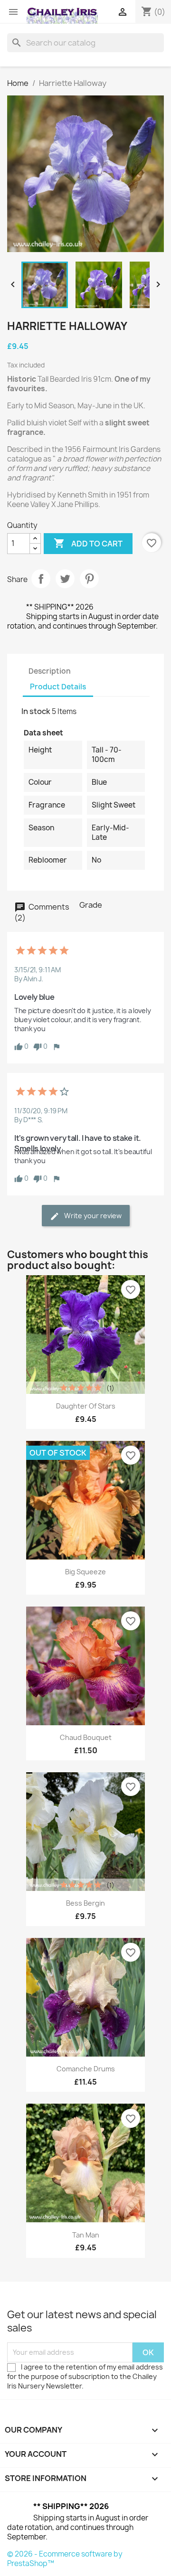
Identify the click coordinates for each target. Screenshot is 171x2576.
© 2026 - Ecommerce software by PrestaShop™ (65, 2559)
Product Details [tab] (58, 687)
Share (41, 579)
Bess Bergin (85, 1903)
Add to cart (88, 543)
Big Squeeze (85, 1572)
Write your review (92, 1216)
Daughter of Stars (86, 1406)
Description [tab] (50, 671)
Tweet (65, 579)
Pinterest (89, 579)
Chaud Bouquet (86, 1737)
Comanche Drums (86, 2069)
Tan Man (86, 2235)
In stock (36, 711)
